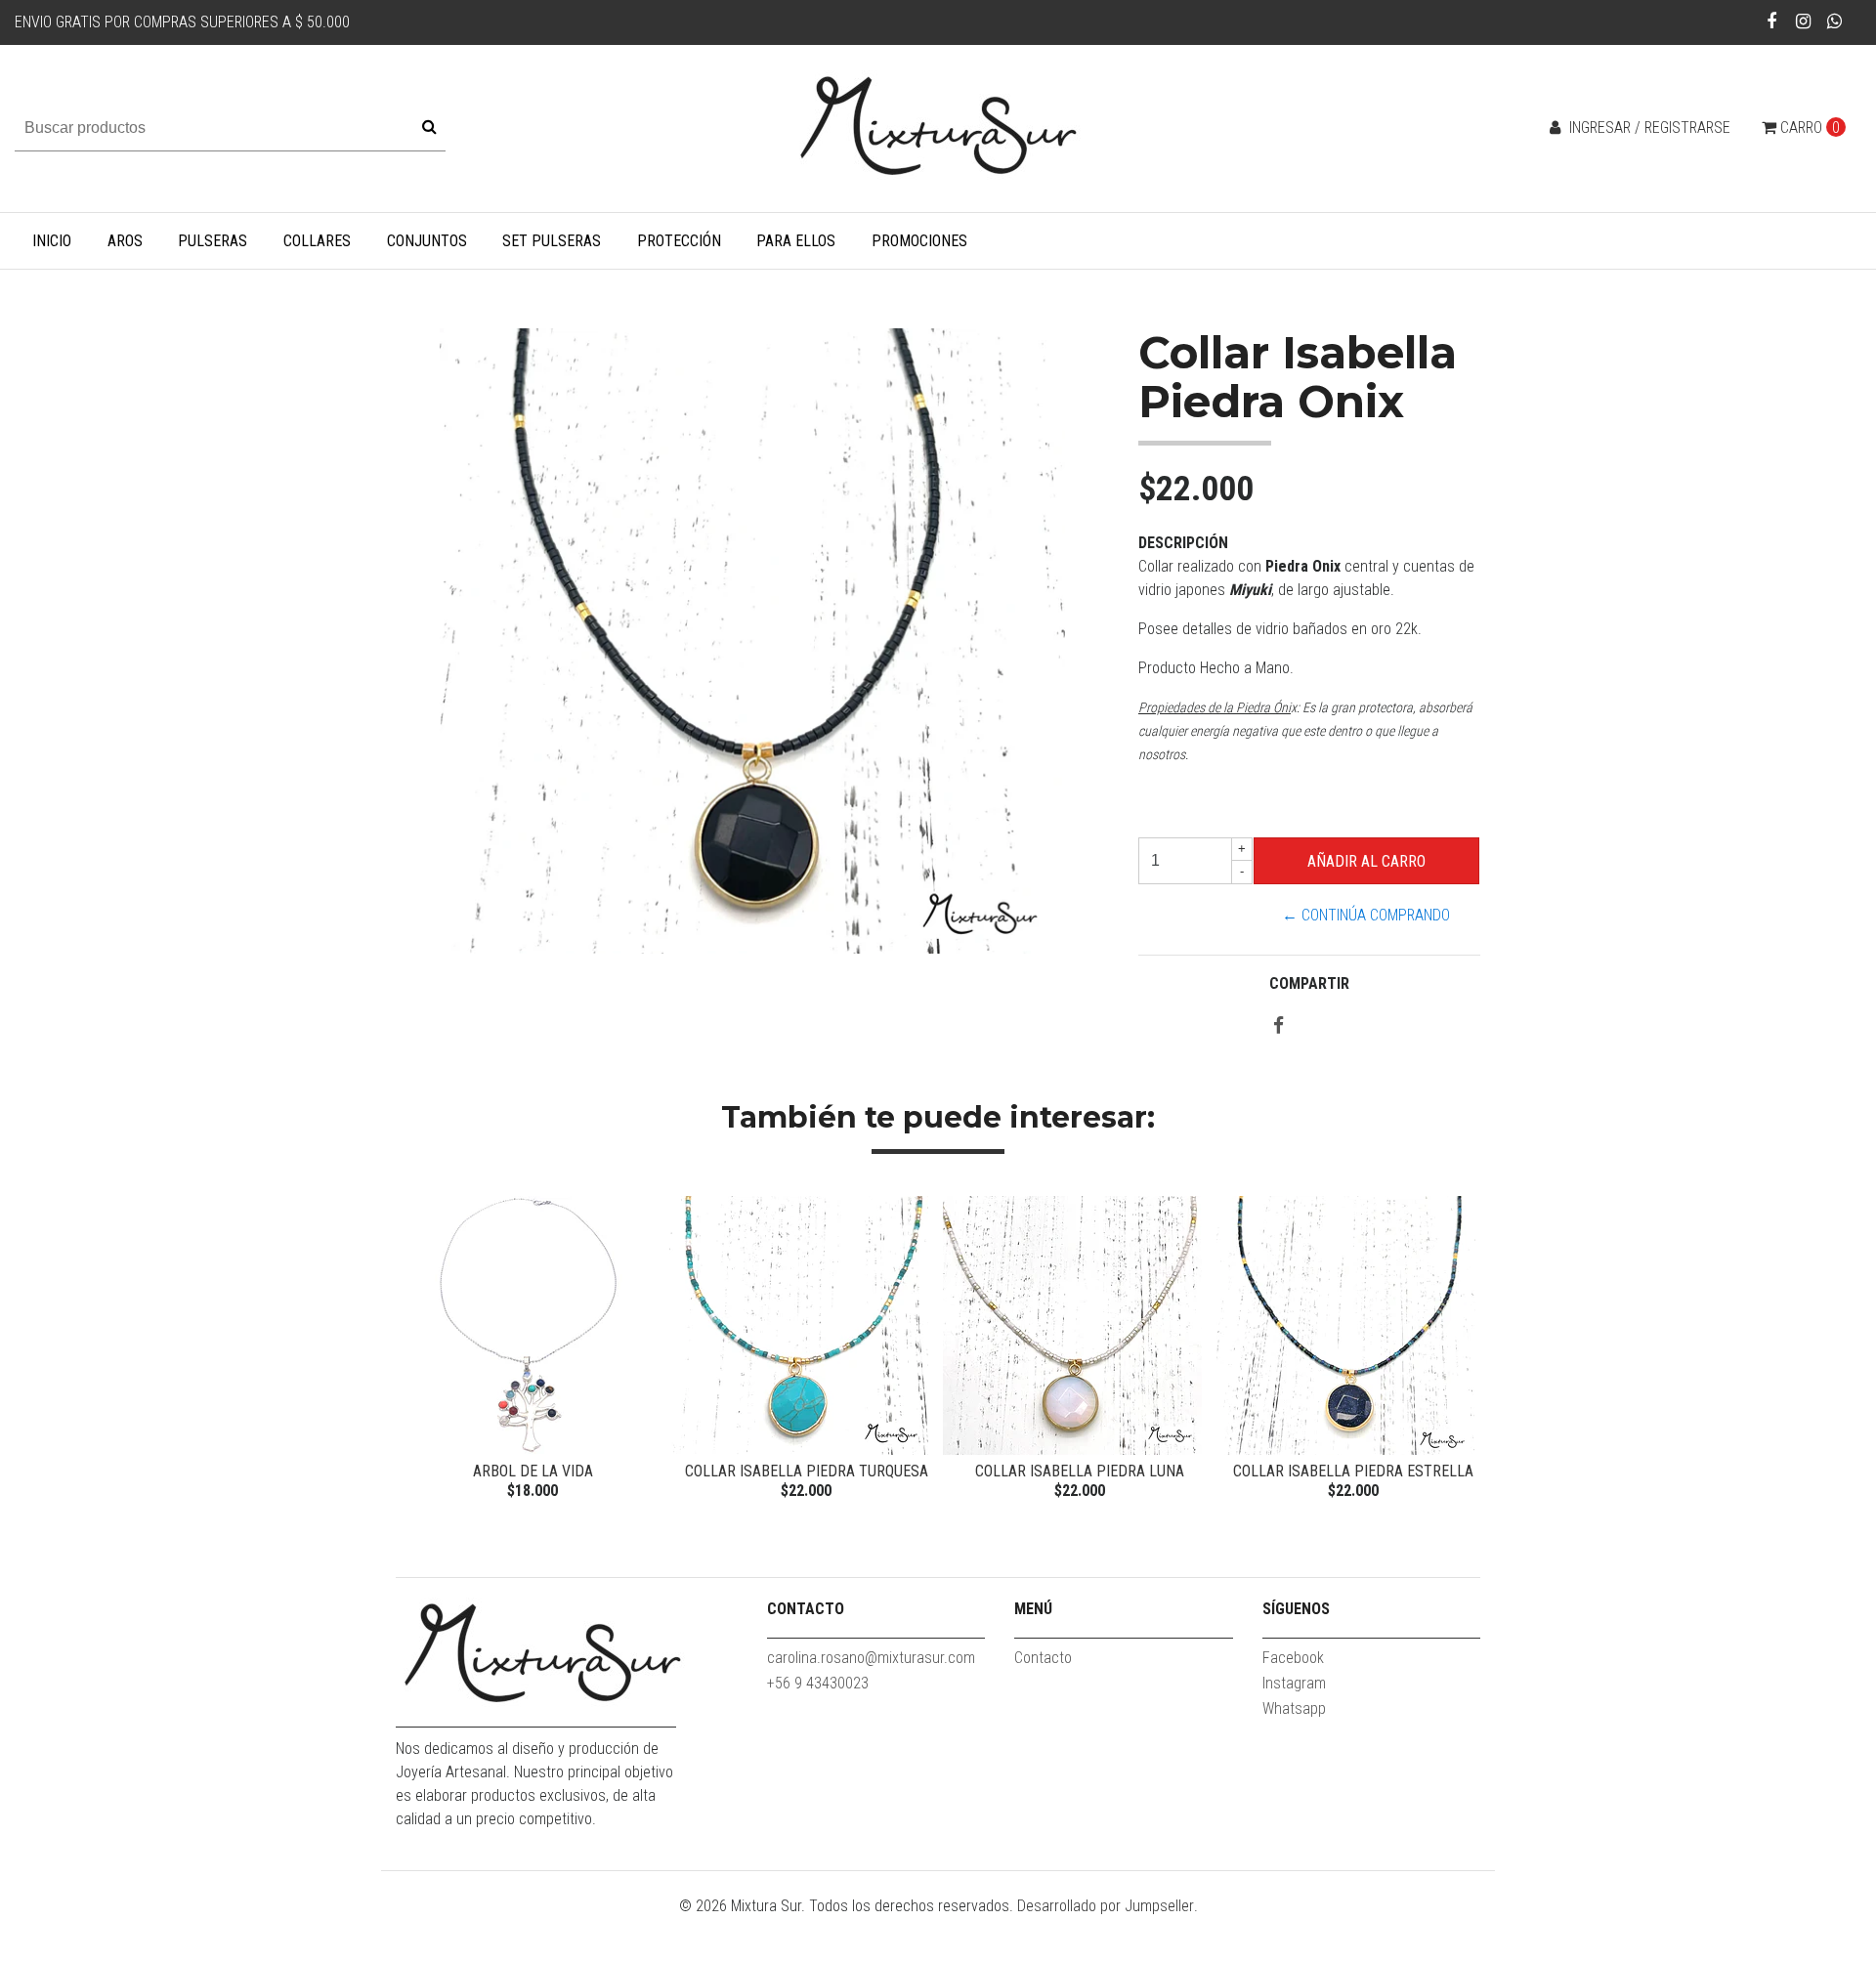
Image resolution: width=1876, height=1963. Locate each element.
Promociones (919, 241)
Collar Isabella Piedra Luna (1080, 1471)
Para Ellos (796, 241)
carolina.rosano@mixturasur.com (871, 1658)
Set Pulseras (552, 241)
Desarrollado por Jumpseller (1106, 1906)
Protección (679, 241)
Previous (415, 1350)
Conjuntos (427, 241)
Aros (125, 241)
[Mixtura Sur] (938, 128)
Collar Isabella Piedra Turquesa (807, 1471)
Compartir (1309, 983)
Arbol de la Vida (533, 1471)
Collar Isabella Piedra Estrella (1353, 1471)
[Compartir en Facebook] (1279, 1026)
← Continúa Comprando (1366, 915)
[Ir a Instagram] (1803, 21)
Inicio (52, 241)
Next (1461, 1350)
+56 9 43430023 (818, 1683)
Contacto (1043, 1658)
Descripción (1183, 543)
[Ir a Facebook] (1772, 21)
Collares (317, 241)
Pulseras (213, 241)
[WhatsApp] (1834, 21)
